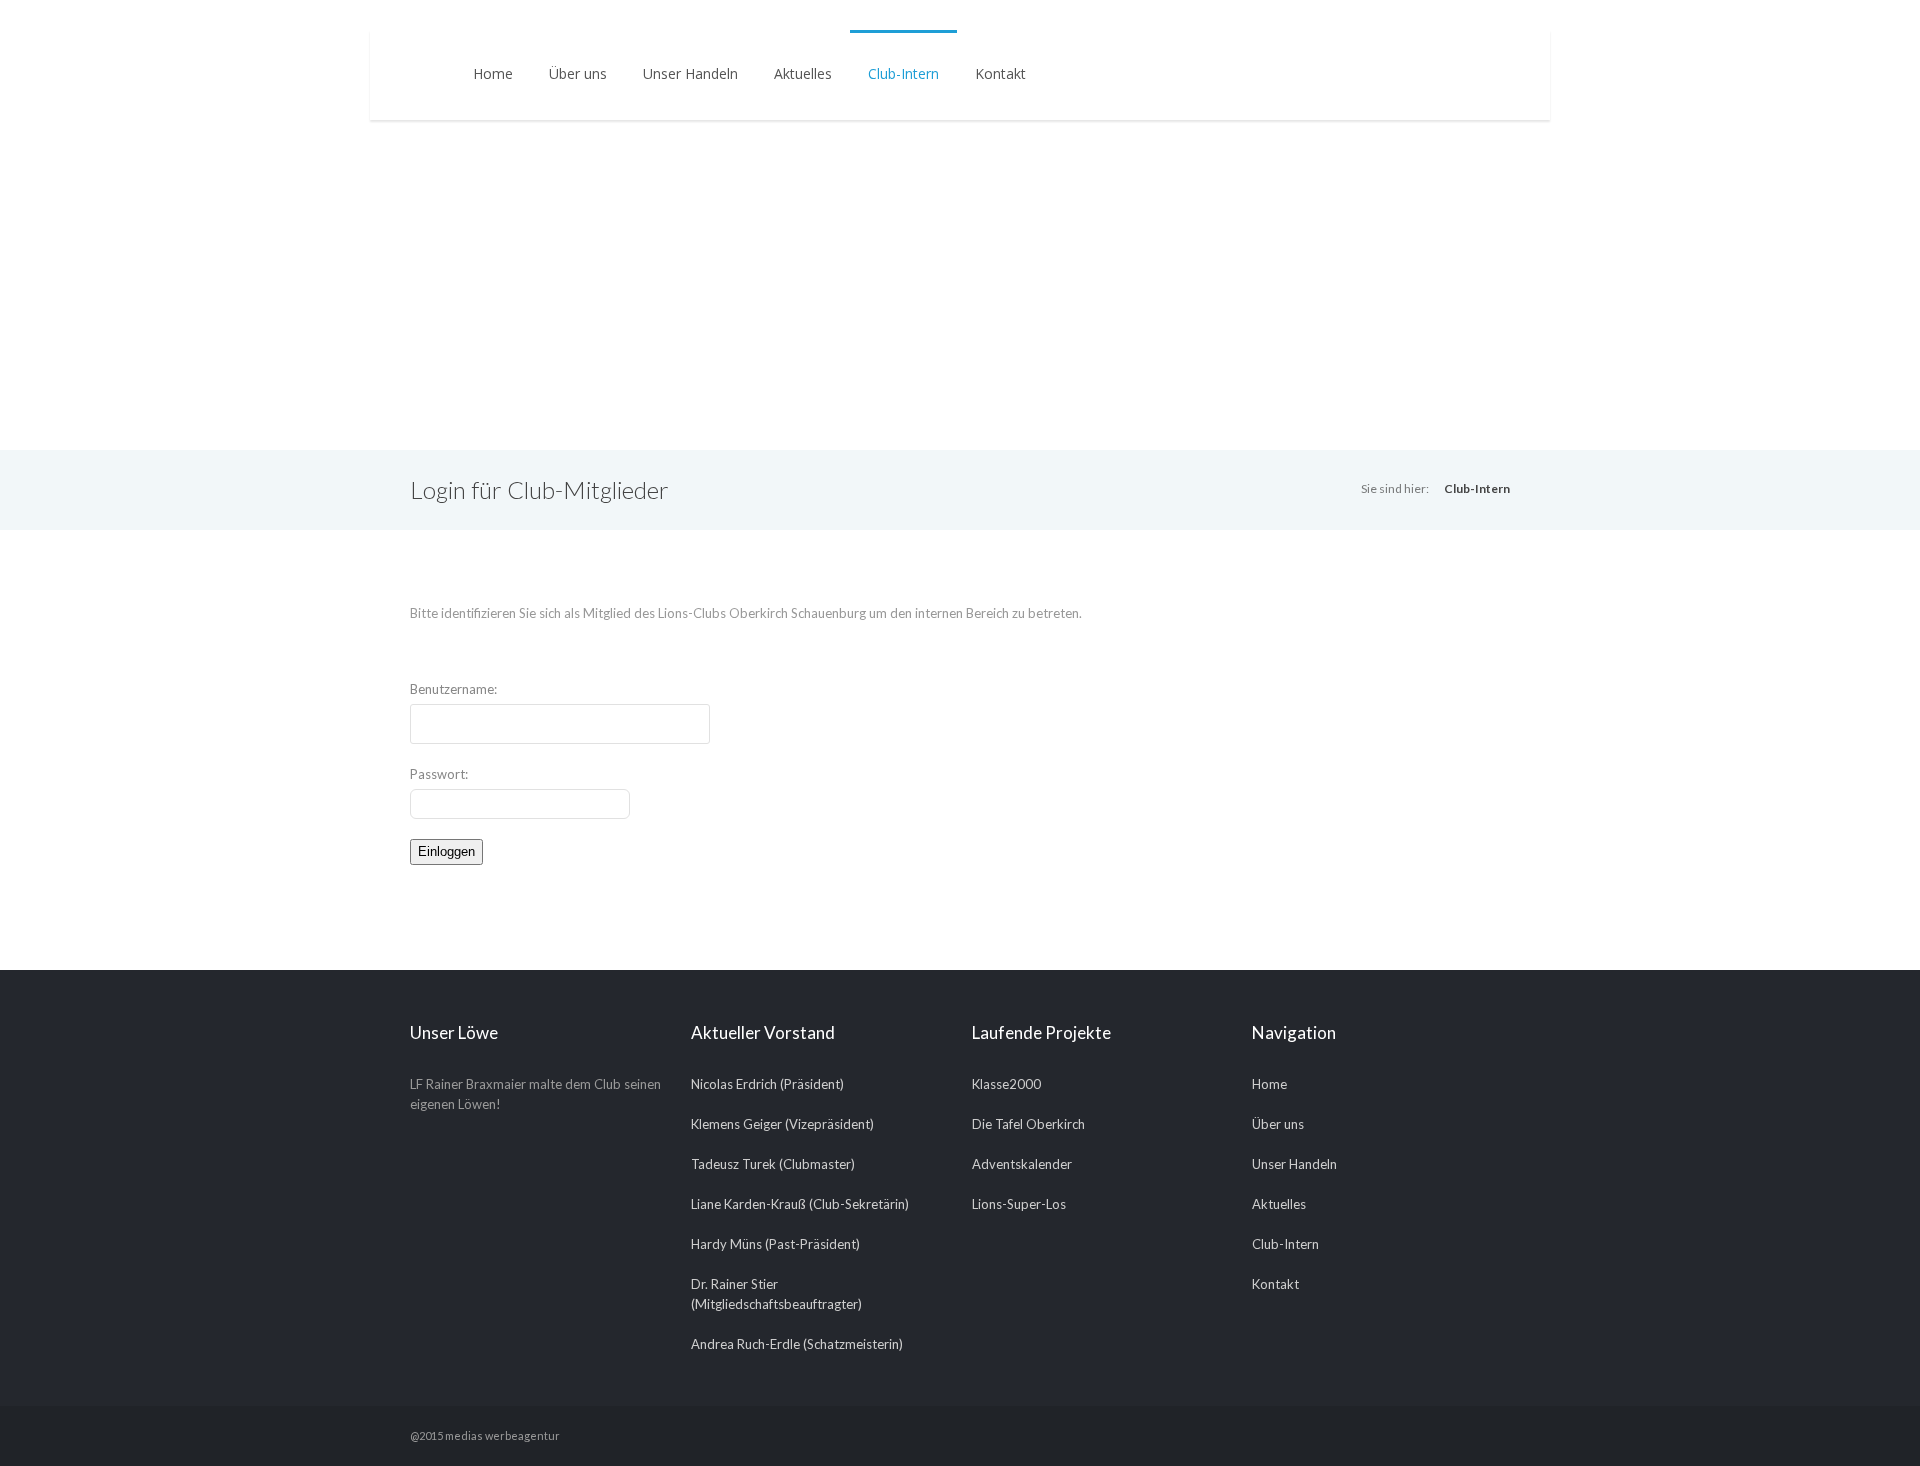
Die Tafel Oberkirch (1028, 1124)
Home (493, 73)
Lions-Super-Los (1019, 1204)
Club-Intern (903, 73)
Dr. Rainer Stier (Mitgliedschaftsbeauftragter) (776, 1294)
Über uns (578, 73)
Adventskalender (1022, 1164)
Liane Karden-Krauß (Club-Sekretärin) (800, 1204)
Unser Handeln (690, 73)
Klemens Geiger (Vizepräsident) (782, 1124)
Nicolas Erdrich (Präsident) (767, 1084)
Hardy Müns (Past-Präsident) (775, 1244)
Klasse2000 (1006, 1084)
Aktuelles (803, 73)
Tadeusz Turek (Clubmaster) (773, 1164)
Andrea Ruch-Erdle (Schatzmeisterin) (797, 1344)
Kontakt (1000, 73)
